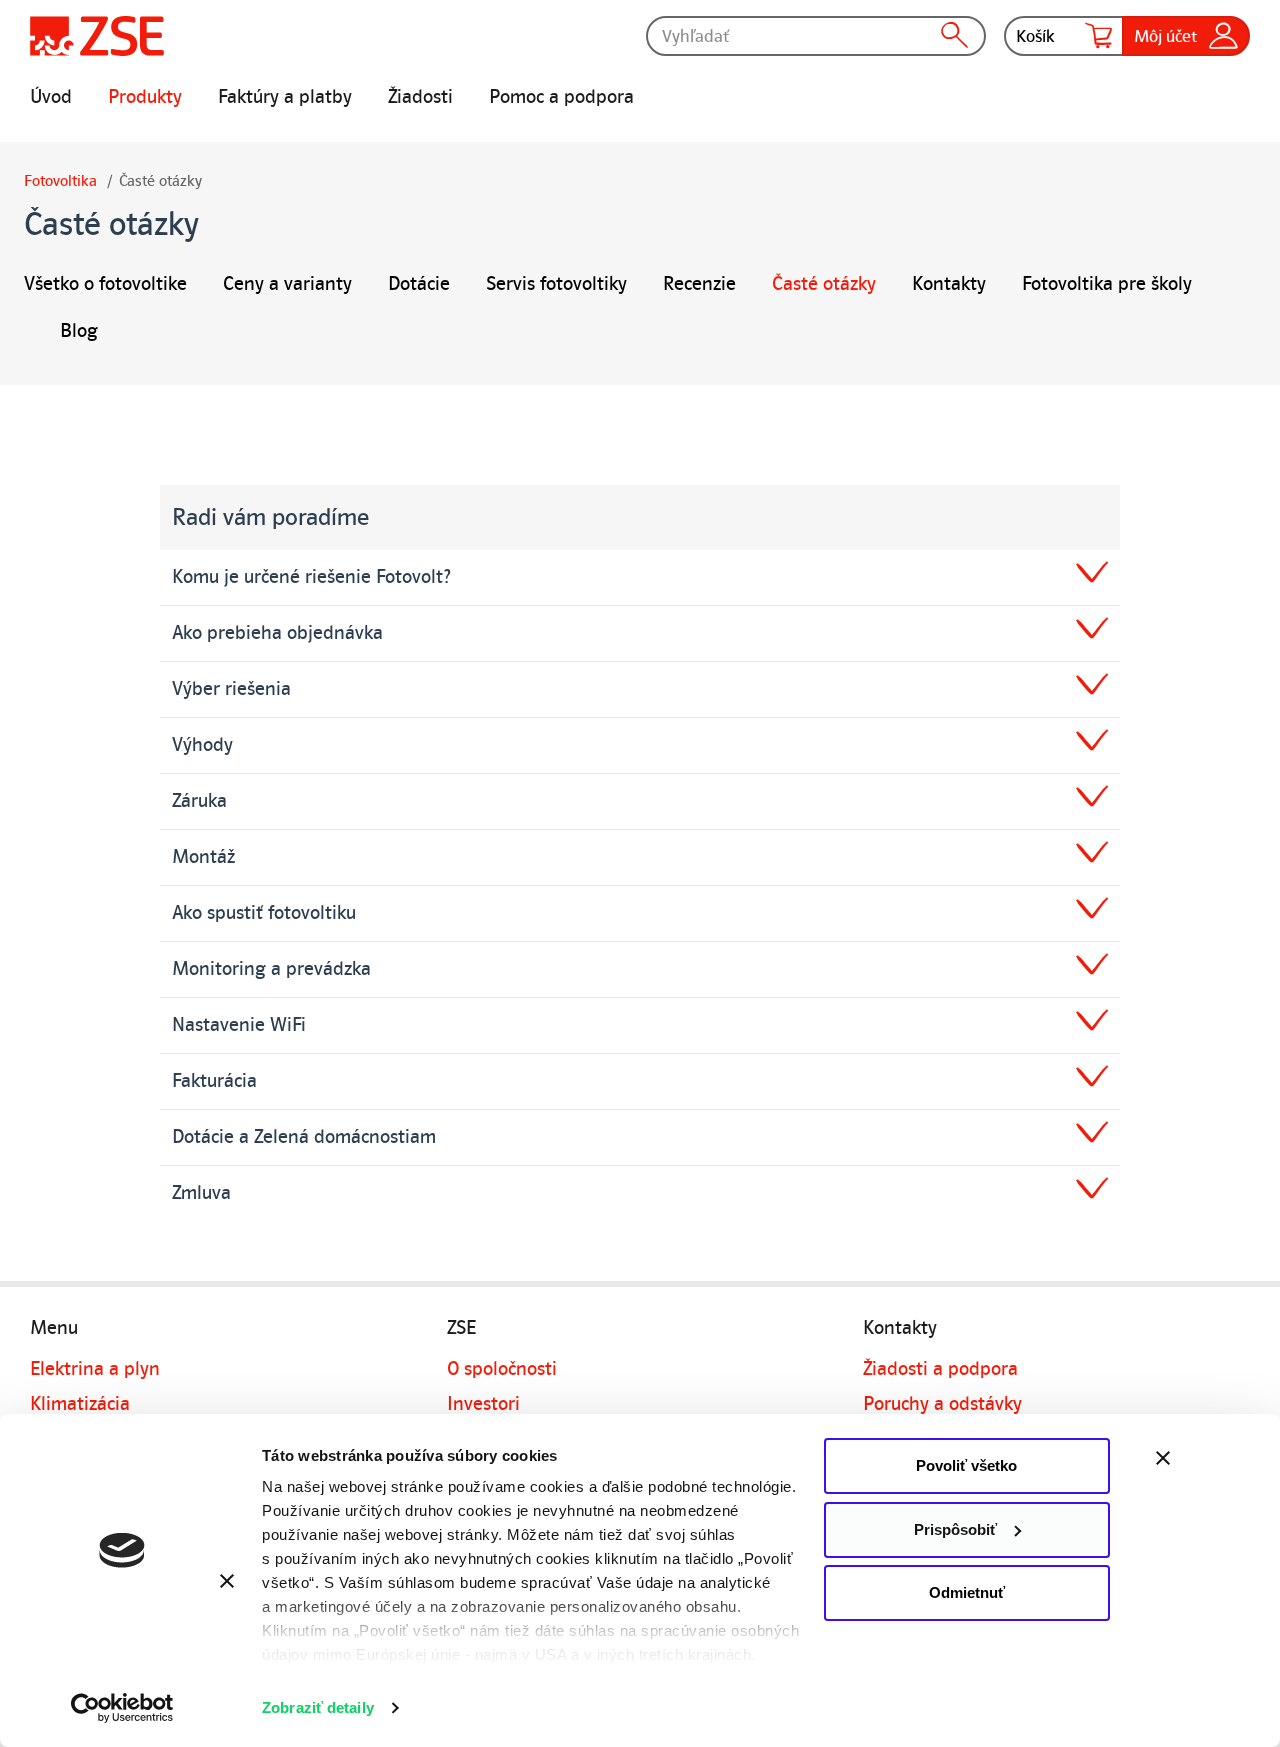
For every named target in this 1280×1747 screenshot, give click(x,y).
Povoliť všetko (966, 1465)
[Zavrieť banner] (1206, 1458)
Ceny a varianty (287, 284)
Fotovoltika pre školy (1107, 284)
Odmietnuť (967, 1592)
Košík (1035, 36)
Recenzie (699, 284)
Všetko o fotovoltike (105, 284)
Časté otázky (824, 284)
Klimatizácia (80, 1404)
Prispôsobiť (955, 1529)
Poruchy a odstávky (942, 1404)
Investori (483, 1404)
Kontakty (949, 284)
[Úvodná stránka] (97, 36)
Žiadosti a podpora (940, 1369)
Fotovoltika (60, 181)
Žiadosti (420, 97)
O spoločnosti (502, 1369)
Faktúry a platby (285, 97)
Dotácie (419, 284)
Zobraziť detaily (318, 1707)
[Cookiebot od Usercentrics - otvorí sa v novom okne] (122, 1708)
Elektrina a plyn (95, 1369)
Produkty (145, 97)
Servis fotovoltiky (556, 284)
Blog (79, 331)
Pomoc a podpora (561, 97)
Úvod (51, 97)
